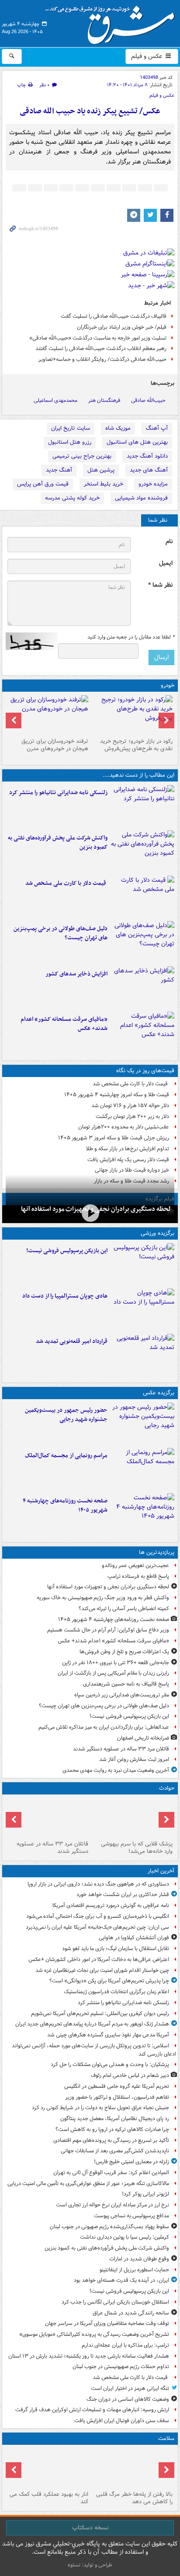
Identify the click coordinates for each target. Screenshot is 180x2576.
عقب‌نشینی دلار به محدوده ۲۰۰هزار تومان (124, 1127)
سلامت (166, 2438)
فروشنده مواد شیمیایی (141, 498)
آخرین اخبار (161, 1871)
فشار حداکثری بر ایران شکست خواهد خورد (123, 1895)
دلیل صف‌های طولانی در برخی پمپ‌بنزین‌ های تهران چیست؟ (61, 933)
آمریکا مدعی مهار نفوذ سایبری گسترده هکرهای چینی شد (108, 2035)
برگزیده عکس (159, 1393)
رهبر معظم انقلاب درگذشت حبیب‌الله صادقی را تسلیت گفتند (101, 348)
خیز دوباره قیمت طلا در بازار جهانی (132, 1170)
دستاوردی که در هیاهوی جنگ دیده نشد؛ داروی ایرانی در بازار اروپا (98, 1884)
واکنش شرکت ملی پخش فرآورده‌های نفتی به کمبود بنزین (58, 843)
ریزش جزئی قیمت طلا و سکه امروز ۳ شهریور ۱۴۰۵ (114, 1138)
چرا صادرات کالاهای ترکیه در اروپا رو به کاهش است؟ (112, 2129)
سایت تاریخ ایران (71, 428)
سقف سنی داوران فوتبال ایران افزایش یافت (122, 2421)
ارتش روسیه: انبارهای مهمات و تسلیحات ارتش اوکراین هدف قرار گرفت (92, 2410)
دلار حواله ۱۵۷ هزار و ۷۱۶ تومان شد (130, 1106)
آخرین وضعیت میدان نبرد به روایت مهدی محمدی (116, 1770)
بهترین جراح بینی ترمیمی (82, 456)
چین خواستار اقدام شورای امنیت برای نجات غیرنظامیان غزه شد (102, 1970)
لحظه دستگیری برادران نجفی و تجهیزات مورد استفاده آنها (108, 1587)
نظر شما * (160, 585)
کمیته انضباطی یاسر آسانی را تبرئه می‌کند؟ (124, 1609)
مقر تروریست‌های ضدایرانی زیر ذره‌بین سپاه (122, 1695)
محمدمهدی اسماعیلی (55, 400)
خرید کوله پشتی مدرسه (72, 498)
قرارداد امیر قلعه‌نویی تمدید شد (72, 1341)
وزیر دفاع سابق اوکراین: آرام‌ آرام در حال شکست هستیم (108, 1630)
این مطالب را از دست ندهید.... (138, 775)
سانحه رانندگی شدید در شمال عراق (131, 2313)
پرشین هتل (101, 470)
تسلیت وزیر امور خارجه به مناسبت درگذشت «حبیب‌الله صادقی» (98, 338)
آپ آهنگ (157, 428)
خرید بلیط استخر (104, 484)
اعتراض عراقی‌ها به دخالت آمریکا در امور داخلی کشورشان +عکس (99, 1959)
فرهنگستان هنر (104, 400)
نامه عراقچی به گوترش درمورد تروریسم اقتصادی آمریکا (111, 1905)
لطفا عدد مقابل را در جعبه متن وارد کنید (131, 637)
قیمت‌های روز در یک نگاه (145, 1071)
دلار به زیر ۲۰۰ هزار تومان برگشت (132, 1116)
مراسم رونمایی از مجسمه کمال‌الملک (66, 1456)
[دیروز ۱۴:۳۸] (132, 715)
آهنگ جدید (59, 470)
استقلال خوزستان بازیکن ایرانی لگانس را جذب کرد (115, 2302)
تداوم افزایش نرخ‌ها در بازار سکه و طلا (128, 1149)
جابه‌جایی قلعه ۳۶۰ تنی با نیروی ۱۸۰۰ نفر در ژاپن (116, 1663)
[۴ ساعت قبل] (143, 897)
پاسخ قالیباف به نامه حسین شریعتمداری (126, 1684)
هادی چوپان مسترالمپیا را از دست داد (65, 1296)
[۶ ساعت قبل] (143, 942)
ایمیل (166, 563)
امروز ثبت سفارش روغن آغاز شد (134, 1759)
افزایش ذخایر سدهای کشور (76, 974)
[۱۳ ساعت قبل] (143, 1514)
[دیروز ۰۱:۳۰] (48, 2468)
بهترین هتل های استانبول (137, 442)
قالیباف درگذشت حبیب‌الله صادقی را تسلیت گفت (114, 316)
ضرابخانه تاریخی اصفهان (143, 1738)
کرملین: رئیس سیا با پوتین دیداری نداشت (125, 2237)
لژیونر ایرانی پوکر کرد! (145, 2194)
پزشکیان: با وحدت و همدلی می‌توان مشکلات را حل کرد (110, 2065)
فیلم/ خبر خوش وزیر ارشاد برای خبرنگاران (122, 327)
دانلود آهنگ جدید (147, 456)
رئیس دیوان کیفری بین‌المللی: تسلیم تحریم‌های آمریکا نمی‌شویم (100, 2014)
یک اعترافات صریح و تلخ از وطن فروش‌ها (124, 1652)
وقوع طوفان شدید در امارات (139, 2259)
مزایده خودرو (153, 484)
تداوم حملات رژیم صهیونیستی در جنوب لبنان (121, 2367)
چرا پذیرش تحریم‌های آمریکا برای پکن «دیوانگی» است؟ (109, 1981)
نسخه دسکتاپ (90, 2528)
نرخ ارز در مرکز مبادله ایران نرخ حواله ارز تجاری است (112, 2205)
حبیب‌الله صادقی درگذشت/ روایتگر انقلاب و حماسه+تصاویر (102, 359)
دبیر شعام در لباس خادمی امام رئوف (130, 2075)
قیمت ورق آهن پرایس (43, 484)
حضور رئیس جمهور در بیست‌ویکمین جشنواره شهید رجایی (66, 1415)
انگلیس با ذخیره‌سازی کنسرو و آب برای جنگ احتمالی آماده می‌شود (98, 1916)
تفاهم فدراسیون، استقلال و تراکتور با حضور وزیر (117, 2097)
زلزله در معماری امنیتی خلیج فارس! (132, 2162)
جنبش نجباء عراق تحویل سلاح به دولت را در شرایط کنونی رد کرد (100, 2108)
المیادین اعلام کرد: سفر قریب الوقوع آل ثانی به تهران (111, 2173)
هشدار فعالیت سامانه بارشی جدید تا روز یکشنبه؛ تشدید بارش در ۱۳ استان (89, 2356)
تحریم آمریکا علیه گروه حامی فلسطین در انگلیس (117, 2086)
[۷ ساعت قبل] (143, 987)
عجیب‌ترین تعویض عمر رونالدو (135, 1565)
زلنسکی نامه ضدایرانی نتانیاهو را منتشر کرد (58, 793)
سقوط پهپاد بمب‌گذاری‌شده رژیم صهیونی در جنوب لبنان (109, 2227)
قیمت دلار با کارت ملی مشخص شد (66, 883)
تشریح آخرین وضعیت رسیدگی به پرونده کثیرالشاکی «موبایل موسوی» (94, 2334)
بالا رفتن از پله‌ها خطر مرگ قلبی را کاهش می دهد (134, 2498)
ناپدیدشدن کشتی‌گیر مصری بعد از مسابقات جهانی (115, 2151)
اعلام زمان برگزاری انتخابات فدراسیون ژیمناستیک (116, 1992)
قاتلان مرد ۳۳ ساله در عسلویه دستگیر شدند (121, 1749)
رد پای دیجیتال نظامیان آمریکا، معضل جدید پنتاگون (115, 2119)
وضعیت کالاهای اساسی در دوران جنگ (128, 2399)
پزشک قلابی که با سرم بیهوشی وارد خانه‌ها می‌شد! (137, 1848)
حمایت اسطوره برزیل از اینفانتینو (134, 2270)
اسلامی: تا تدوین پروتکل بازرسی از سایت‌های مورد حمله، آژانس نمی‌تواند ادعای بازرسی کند (94, 2050)
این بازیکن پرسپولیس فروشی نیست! (67, 1251)
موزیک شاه (118, 428)
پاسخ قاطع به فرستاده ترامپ (138, 1576)
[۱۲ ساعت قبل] (143, 1033)
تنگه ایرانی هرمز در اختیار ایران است (130, 2388)
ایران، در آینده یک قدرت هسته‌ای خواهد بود (121, 2280)
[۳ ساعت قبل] (143, 851)
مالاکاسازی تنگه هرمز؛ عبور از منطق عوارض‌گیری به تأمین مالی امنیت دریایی (88, 2183)
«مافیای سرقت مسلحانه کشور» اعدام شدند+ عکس (64, 1024)
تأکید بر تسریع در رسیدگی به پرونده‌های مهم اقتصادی (111, 2140)
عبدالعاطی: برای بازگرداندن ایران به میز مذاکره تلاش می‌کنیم (104, 1727)
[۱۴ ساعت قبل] (132, 2468)
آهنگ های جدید (149, 470)
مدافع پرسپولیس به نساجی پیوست (132, 2216)
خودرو (168, 685)
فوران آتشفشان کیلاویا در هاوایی (134, 1938)
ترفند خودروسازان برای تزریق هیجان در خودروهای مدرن (55, 745)
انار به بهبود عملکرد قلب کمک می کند (49, 2498)
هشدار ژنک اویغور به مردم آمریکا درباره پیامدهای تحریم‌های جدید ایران (92, 2024)
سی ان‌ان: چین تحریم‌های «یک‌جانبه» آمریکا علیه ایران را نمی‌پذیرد (97, 1927)
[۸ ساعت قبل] (90, 1213)
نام (169, 542)
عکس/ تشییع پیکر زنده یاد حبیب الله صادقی (90, 111)
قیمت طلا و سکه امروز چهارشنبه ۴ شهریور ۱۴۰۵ (117, 1095)
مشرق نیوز (113, 22)
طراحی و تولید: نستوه (90, 2565)
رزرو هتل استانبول (70, 442)
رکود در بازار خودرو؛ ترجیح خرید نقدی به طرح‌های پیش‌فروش (136, 745)
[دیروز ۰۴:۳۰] (48, 715)
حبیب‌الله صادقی (148, 400)
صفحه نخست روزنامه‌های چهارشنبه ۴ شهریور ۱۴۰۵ (65, 1505)
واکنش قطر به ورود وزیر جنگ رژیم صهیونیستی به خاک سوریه (103, 1598)
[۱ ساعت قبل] (143, 806)
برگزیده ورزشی (157, 1233)
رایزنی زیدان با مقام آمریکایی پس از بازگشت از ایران (113, 1673)
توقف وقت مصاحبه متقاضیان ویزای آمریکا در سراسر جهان (107, 2323)
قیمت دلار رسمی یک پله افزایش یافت (128, 1160)
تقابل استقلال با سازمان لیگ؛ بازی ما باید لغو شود (116, 1949)
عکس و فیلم (147, 56)
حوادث (167, 1788)
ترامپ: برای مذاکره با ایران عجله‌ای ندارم (125, 2345)
